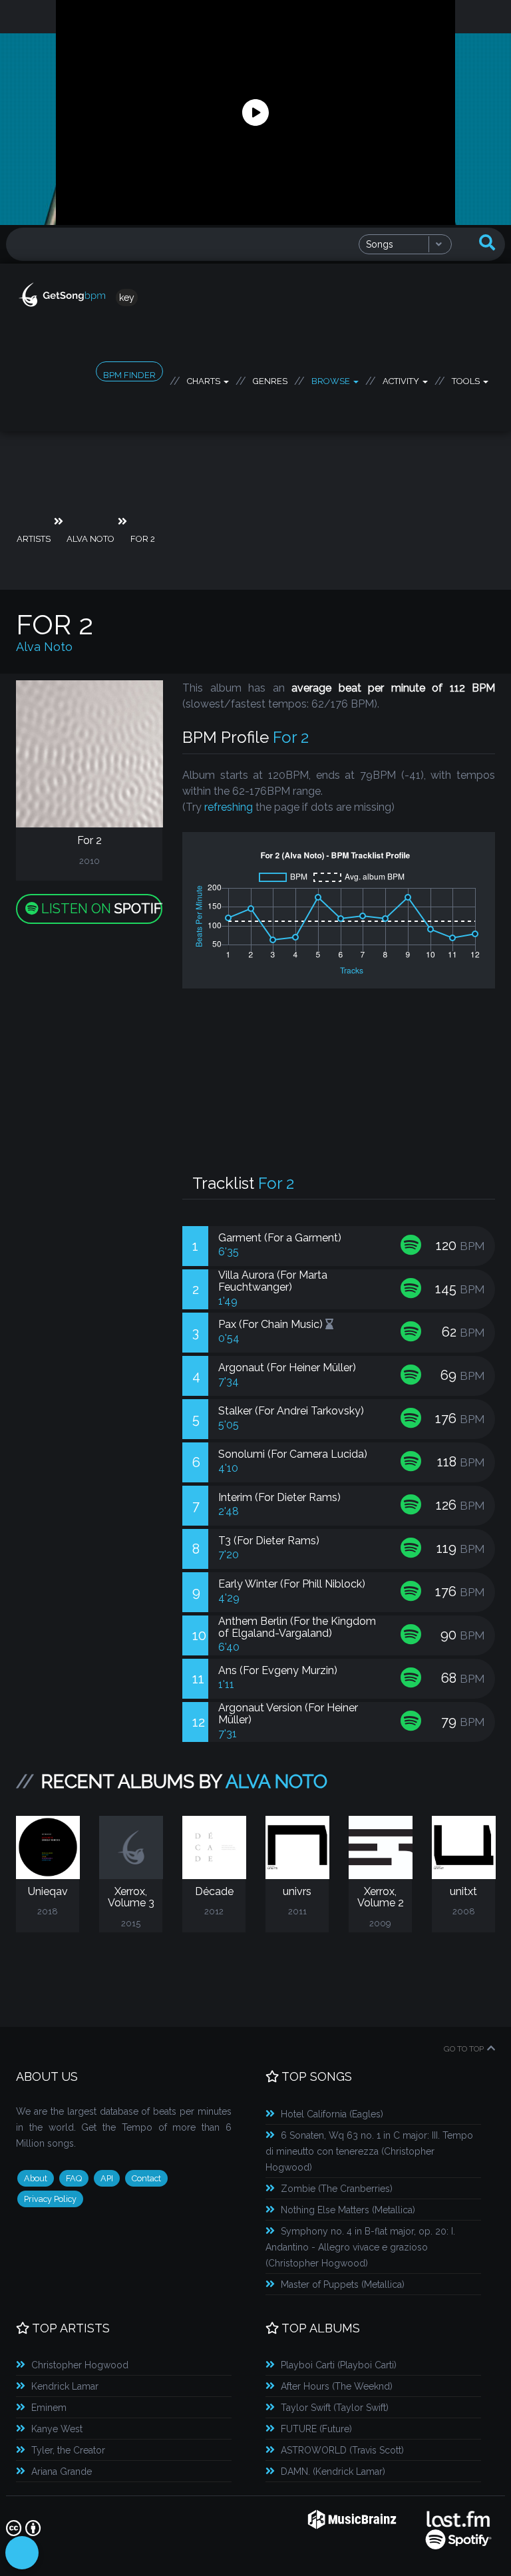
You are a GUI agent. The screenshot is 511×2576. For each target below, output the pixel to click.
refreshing (229, 807)
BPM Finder (129, 375)
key (127, 298)
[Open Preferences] (22, 2553)
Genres (270, 379)
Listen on (100, 909)
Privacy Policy (50, 2199)
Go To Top (464, 2049)
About (36, 2178)
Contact (146, 2178)
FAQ (74, 2178)
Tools (467, 379)
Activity (402, 379)
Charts (205, 379)
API (107, 2178)
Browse (332, 379)
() (332, 2114)
